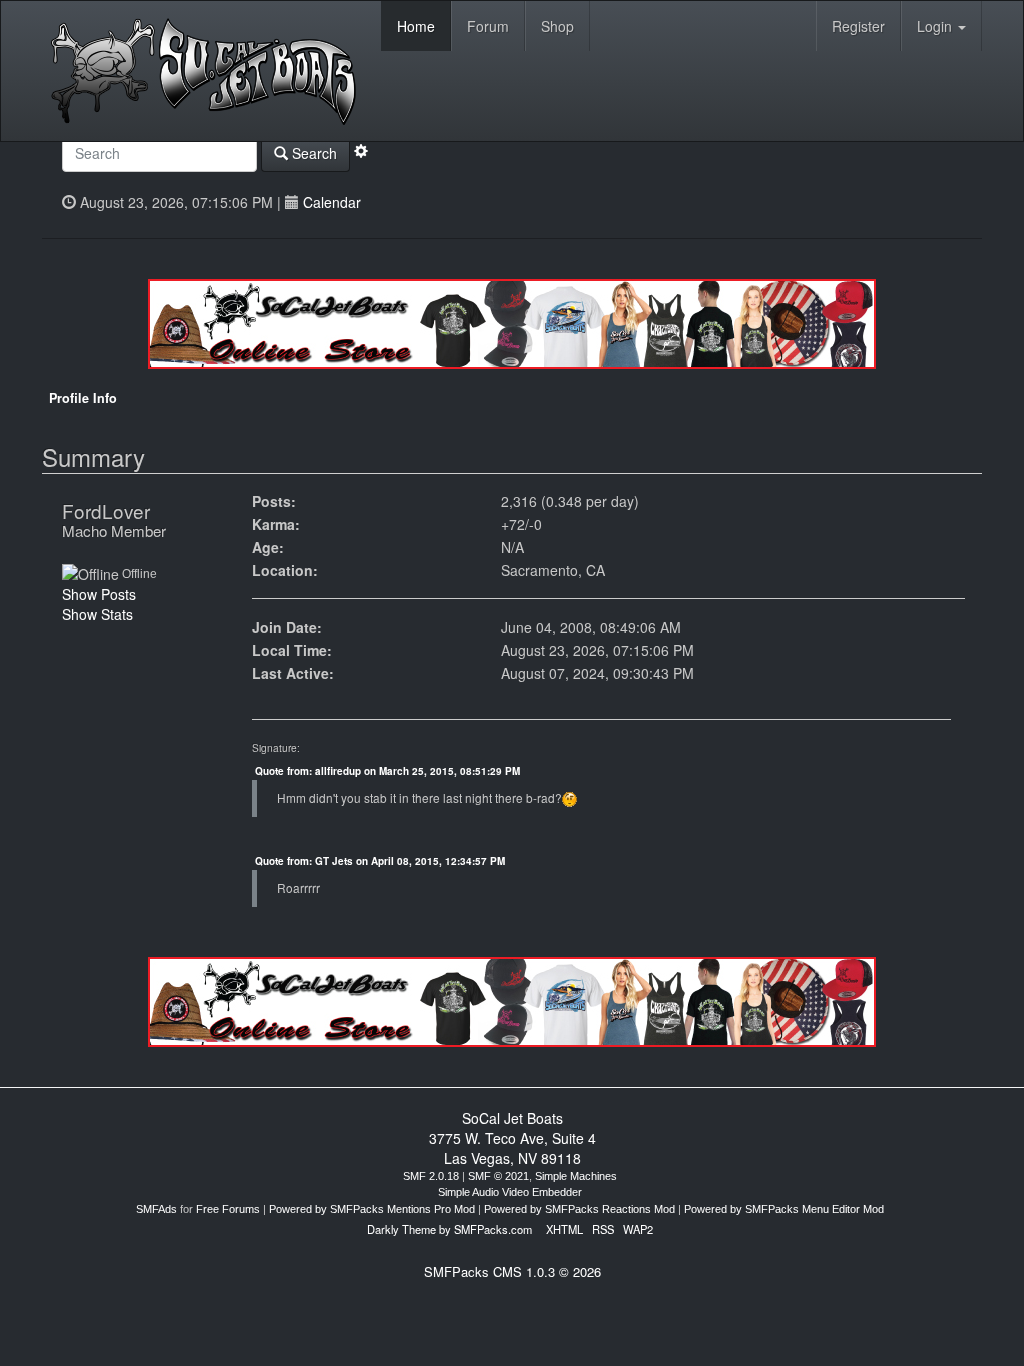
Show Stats (97, 614)
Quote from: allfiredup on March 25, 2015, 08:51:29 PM (387, 771)
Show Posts (99, 594)
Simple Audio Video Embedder (510, 1192)
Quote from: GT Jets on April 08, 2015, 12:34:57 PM (380, 861)
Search (312, 153)
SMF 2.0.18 (431, 1176)
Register (858, 26)
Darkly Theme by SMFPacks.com (449, 1229)
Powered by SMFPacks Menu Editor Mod (784, 1209)
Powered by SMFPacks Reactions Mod (579, 1209)
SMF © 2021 (498, 1176)
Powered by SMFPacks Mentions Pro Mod (372, 1209)
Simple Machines (576, 1176)
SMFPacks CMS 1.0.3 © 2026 (512, 1271)
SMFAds (156, 1209)
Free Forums (228, 1209)
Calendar (332, 202)
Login (936, 26)
